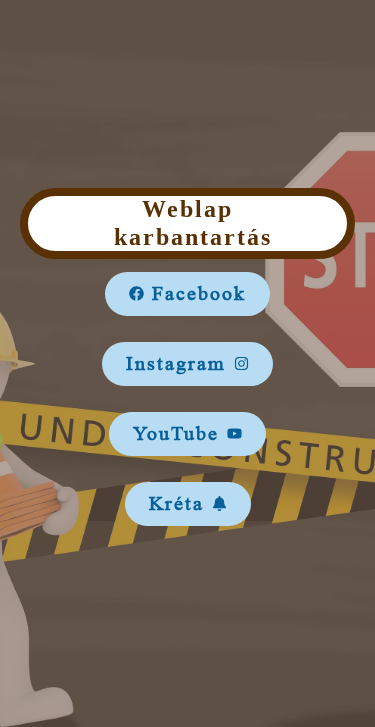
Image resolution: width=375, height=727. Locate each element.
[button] (187, 294)
